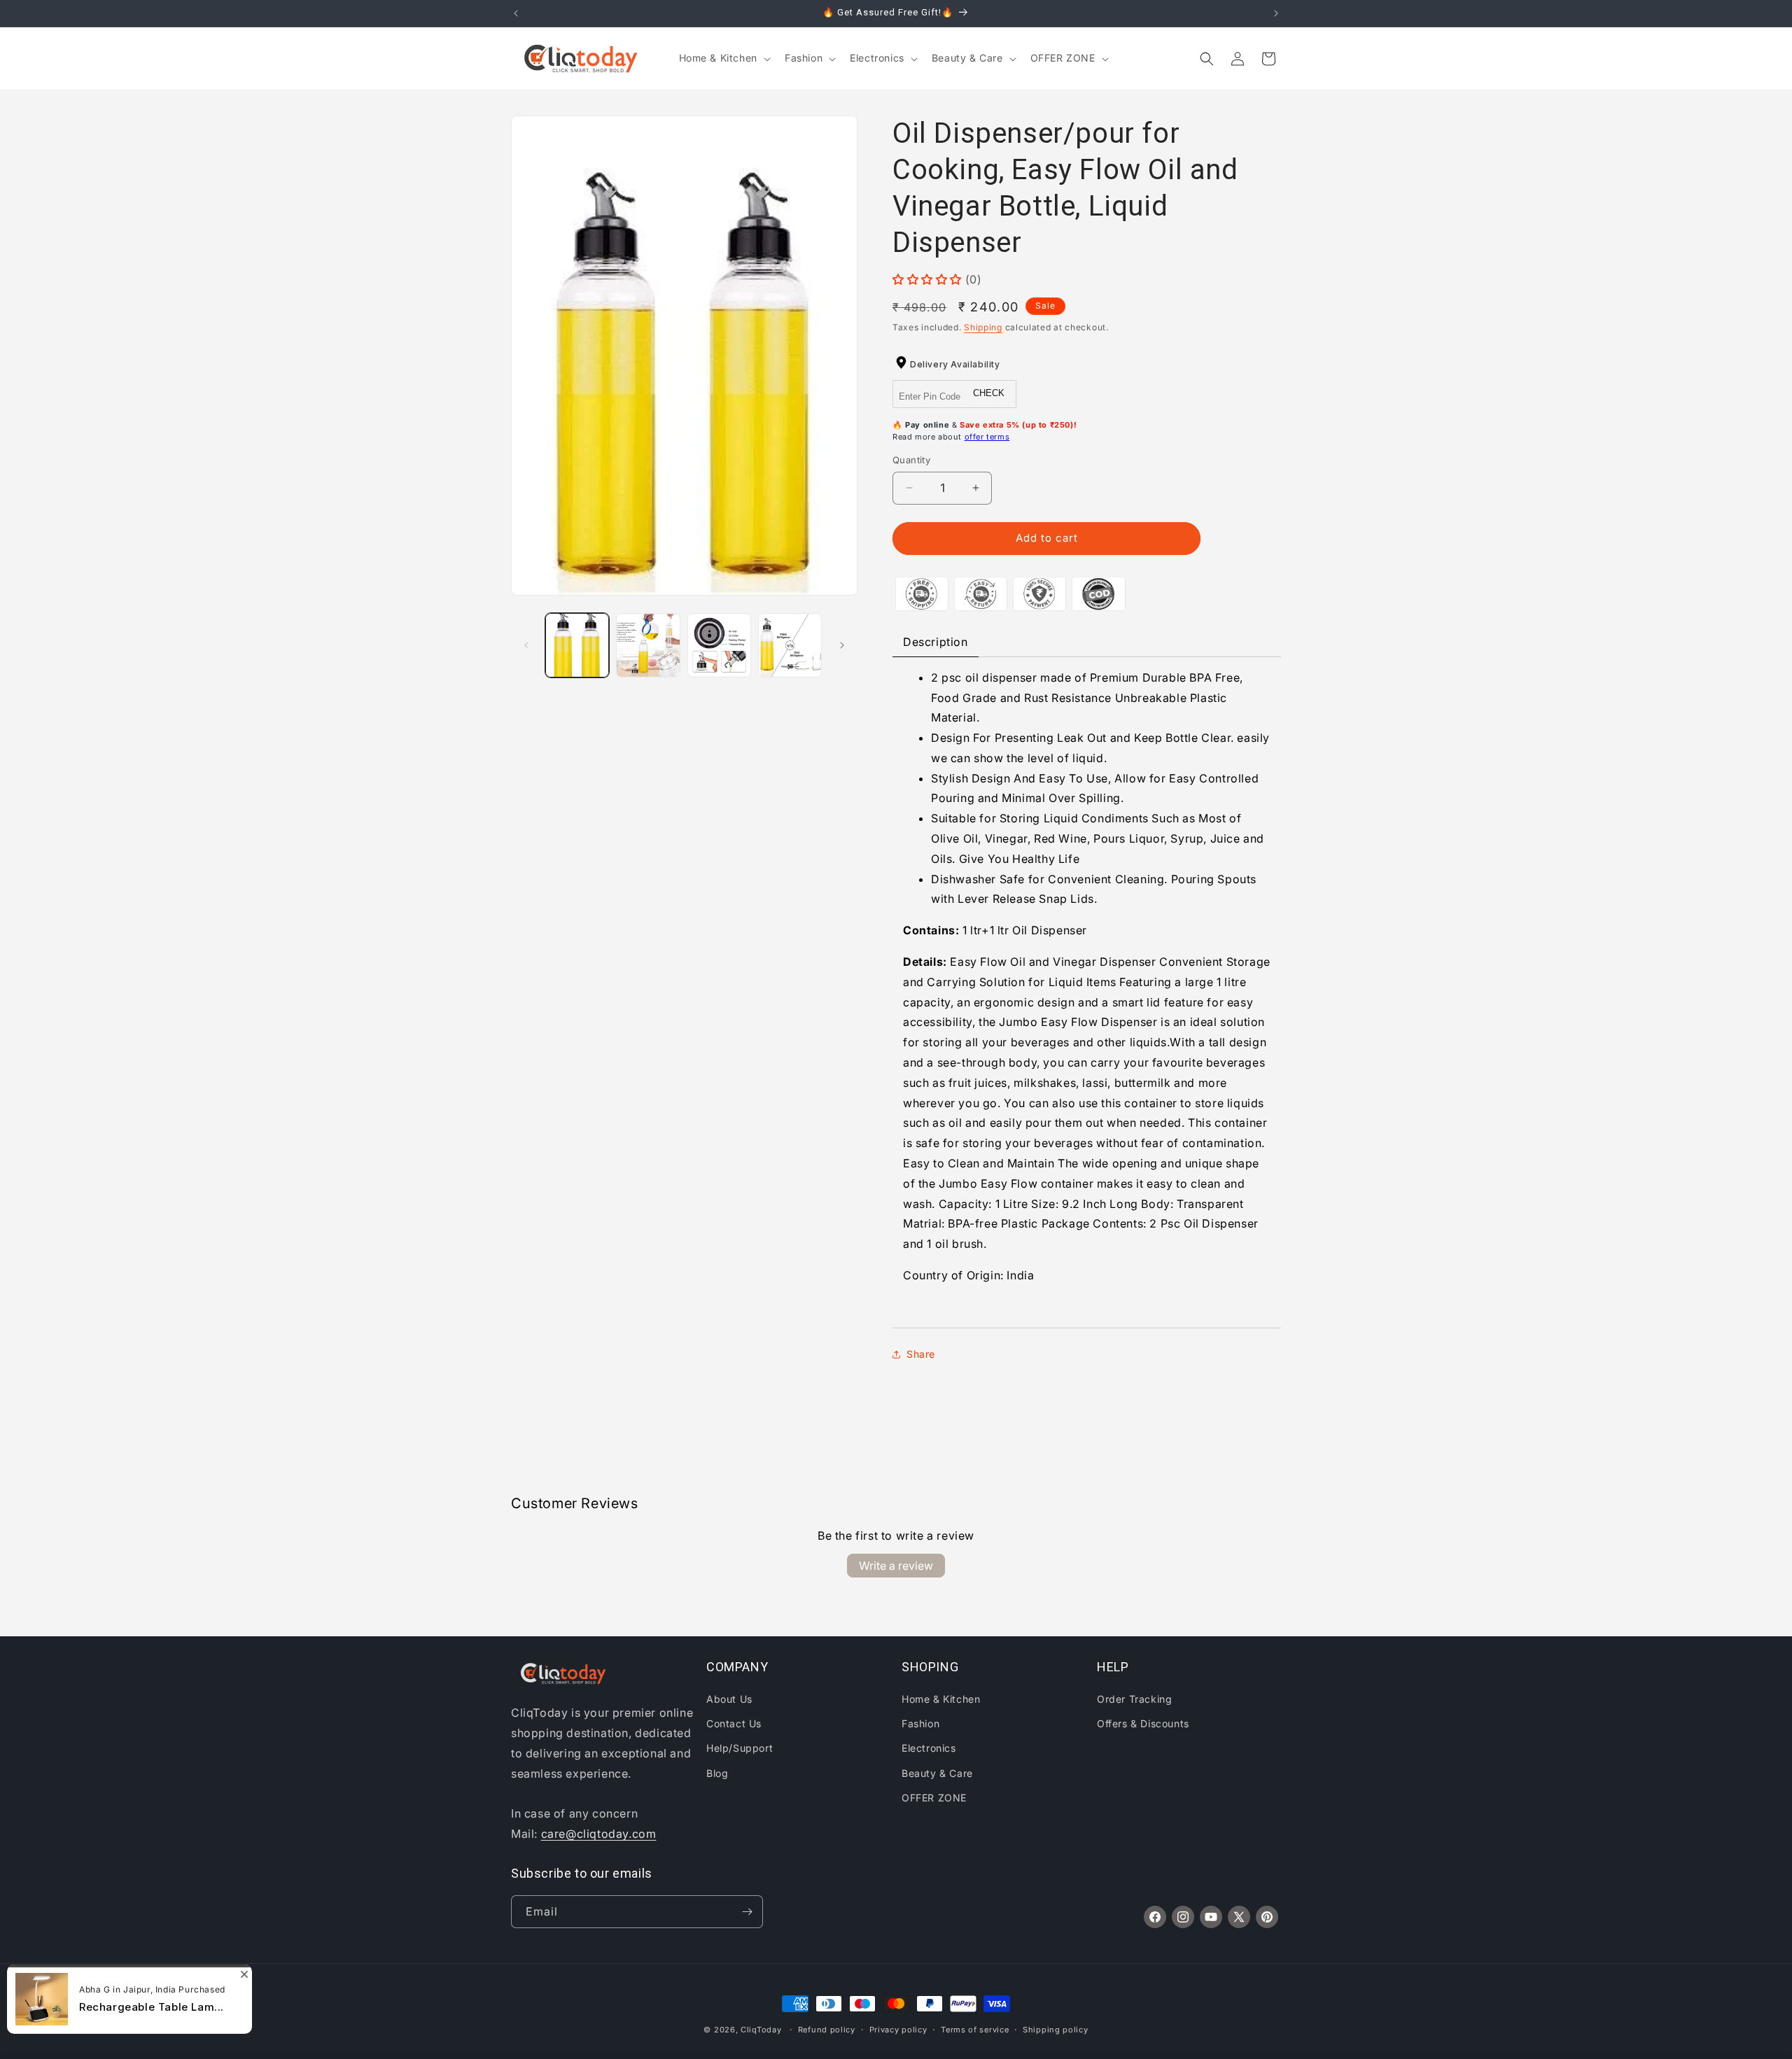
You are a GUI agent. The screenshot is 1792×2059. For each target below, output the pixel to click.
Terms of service (975, 2030)
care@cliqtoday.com (599, 1834)
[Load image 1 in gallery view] (577, 645)
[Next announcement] (1276, 13)
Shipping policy (1056, 2030)
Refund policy (827, 2030)
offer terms (987, 437)
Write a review (896, 1566)
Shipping (983, 327)
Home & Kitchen (941, 1699)
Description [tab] (936, 642)
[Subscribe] (747, 1912)
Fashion (920, 1723)
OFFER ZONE (934, 1798)
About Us (729, 1699)
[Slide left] (526, 645)
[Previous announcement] (516, 13)
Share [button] (921, 1354)
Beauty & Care (937, 1773)
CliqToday (761, 2030)
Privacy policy (898, 2030)
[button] (723, 58)
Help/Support (740, 1748)
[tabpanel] (1087, 992)
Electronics (929, 1748)
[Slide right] (842, 645)
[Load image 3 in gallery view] (719, 645)
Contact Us (734, 1723)
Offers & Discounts (1143, 1723)
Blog (717, 1773)
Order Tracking (1134, 1699)
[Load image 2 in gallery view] (648, 645)
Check (989, 393)
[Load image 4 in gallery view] (790, 645)
